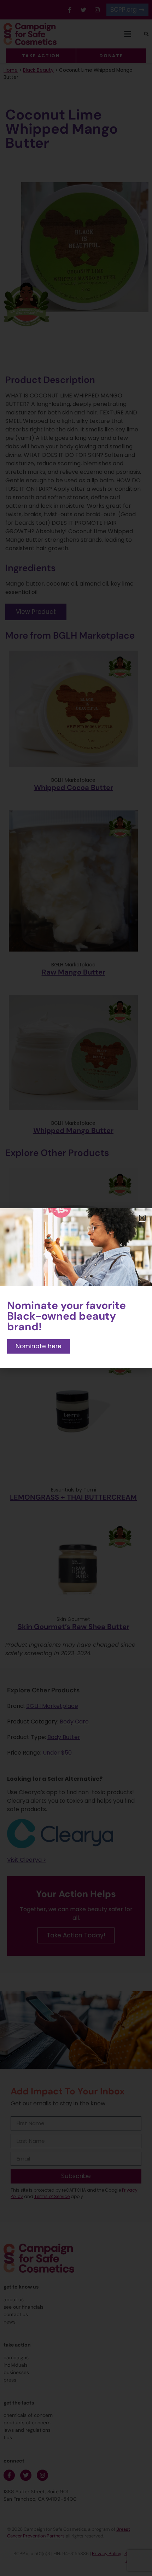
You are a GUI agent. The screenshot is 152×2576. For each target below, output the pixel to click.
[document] (76, 1288)
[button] (142, 1218)
